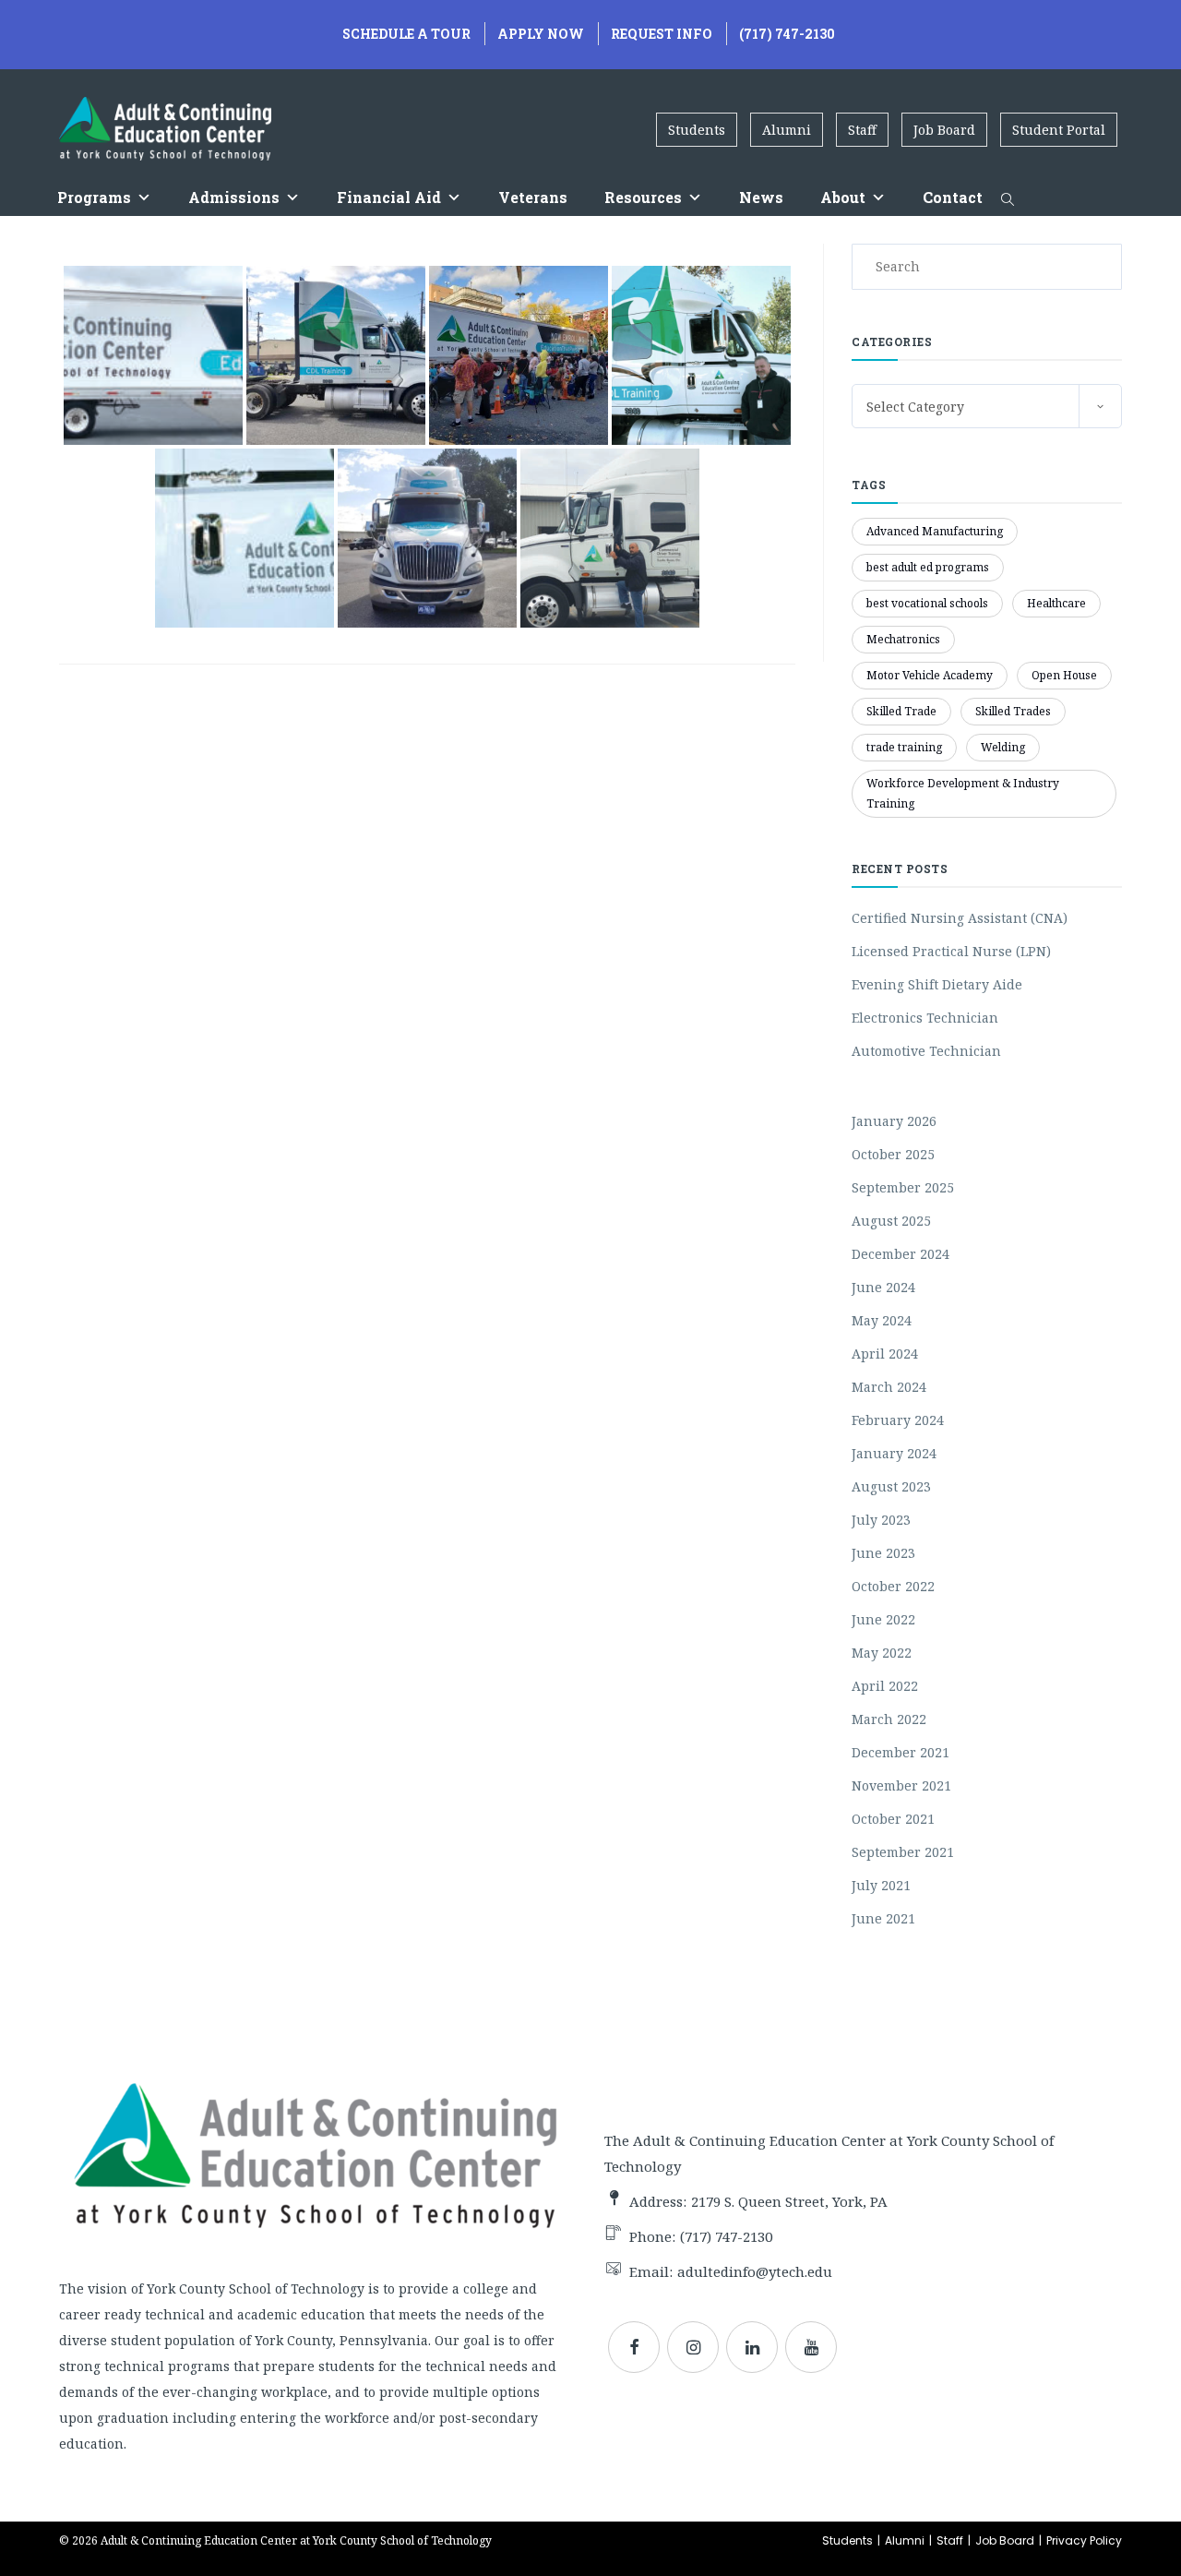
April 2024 (885, 1354)
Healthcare (1056, 603)
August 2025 (891, 1221)
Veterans (533, 197)
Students (697, 130)
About (843, 197)
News (761, 197)
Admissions (234, 197)
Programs (94, 197)
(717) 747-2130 (787, 34)
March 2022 (889, 1719)
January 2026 (894, 1121)
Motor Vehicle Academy (930, 675)
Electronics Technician (925, 1018)
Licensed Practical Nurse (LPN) (951, 951)
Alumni (787, 130)
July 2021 (881, 1885)
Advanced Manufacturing (935, 531)
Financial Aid (389, 197)
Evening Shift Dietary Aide (937, 984)
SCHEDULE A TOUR (406, 34)
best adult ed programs (928, 567)
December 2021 (901, 1752)
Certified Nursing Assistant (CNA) (960, 918)
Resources (643, 197)
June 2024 (883, 1287)
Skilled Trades (1013, 711)
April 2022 (885, 1686)
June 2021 (883, 1918)
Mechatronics (903, 639)
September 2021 (903, 1852)
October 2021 (893, 1819)
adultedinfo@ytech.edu (755, 2271)
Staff (862, 130)
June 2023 (883, 1553)
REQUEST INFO (662, 34)
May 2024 (882, 1320)
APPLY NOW (541, 34)
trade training (904, 747)
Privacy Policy (1084, 2540)
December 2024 (901, 1254)
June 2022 (883, 1619)
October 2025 (893, 1154)
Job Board (944, 130)
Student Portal (1059, 130)
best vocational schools (927, 603)
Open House (1064, 675)
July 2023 (881, 1520)
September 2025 (903, 1187)
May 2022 (882, 1653)
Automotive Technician (926, 1051)
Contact (953, 197)
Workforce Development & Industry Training (963, 793)
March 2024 (889, 1387)
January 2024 (894, 1453)
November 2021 (901, 1785)
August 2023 (891, 1486)
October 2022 (893, 1586)
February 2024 (898, 1420)
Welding (1003, 747)
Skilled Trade (901, 711)
